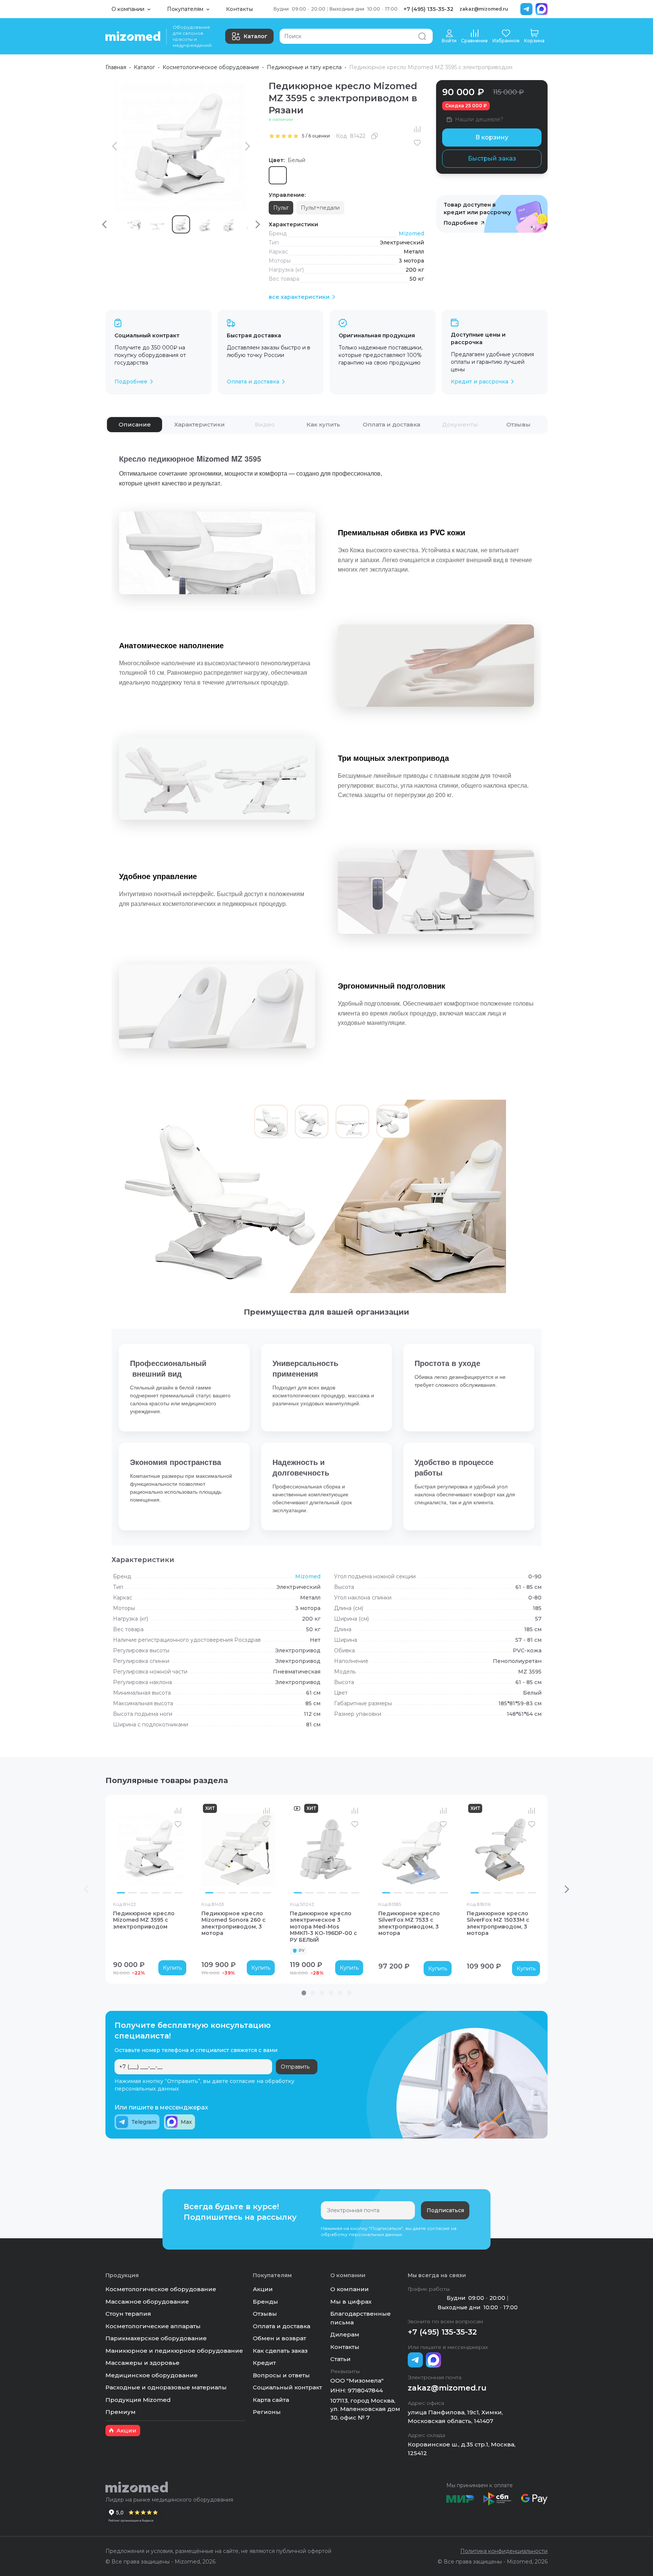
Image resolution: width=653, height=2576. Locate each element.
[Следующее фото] (179, 1850)
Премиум (121, 2412)
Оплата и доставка (282, 2326)
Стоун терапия (128, 2314)
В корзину (492, 137)
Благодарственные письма (361, 2318)
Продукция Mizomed (138, 2400)
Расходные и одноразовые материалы (166, 2387)
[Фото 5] (167, 1893)
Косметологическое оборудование (211, 67)
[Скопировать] (374, 136)
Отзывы (265, 2314)
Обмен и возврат (279, 2338)
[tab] (135, 425)
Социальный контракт (287, 2387)
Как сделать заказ (280, 2351)
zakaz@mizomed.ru (484, 9)
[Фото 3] (144, 1893)
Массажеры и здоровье (142, 2363)
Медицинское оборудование (152, 2375)
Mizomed (411, 233)
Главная (116, 67)
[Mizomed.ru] (133, 36)
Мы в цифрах (351, 2302)
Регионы (267, 2412)
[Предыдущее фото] (121, 1850)
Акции (263, 2289)
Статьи (340, 2359)
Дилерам (345, 2334)
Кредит (264, 2363)
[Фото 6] (178, 1893)
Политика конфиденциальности (504, 2551)
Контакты (239, 9)
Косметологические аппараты (153, 2326)
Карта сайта (271, 2400)
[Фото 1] (121, 1893)
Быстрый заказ (492, 158)
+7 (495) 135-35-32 (429, 9)
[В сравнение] (417, 129)
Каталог (256, 36)
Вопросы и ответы (281, 2375)
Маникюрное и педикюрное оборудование (174, 2351)
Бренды (265, 2302)
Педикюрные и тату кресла (304, 67)
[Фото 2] (132, 1893)
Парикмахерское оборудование (156, 2338)
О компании (350, 2289)
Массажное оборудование (147, 2302)
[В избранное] (417, 143)
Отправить (295, 2067)
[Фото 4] (155, 1893)
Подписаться (445, 2210)
